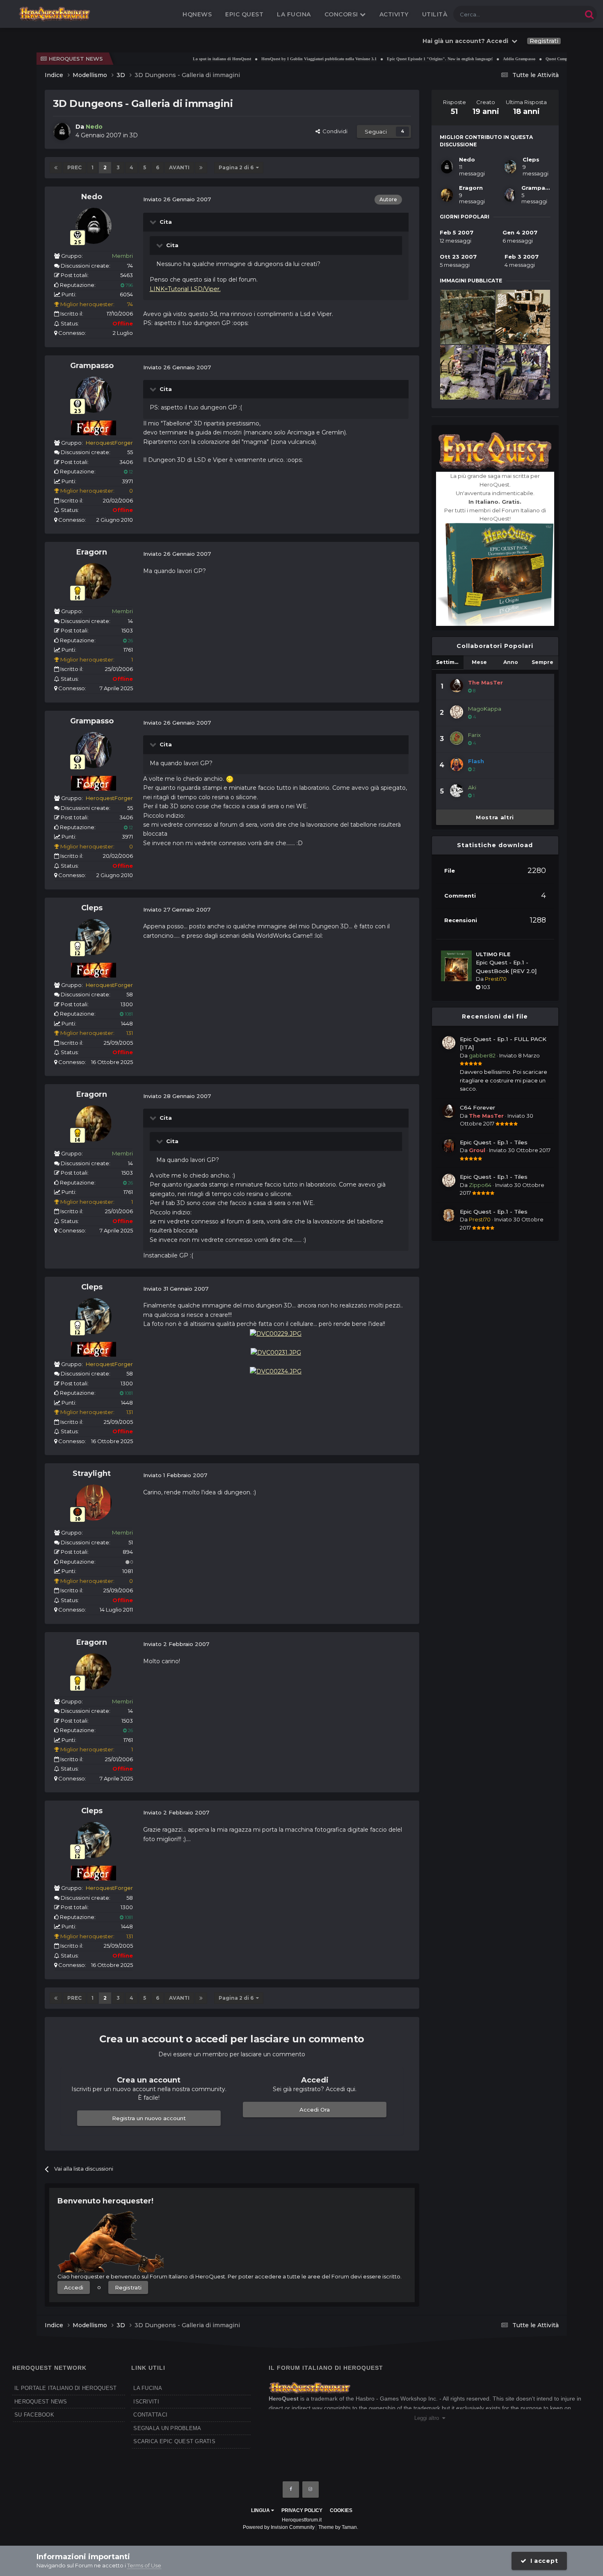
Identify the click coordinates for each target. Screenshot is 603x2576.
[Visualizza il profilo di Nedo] (62, 132)
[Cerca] (589, 14)
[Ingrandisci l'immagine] (276, 1333)
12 (130, 472)
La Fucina (294, 14)
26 (130, 641)
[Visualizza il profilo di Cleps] (94, 937)
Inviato (520, 1055)
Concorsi (342, 14)
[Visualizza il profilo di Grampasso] (94, 395)
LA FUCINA (147, 2388)
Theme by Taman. (338, 2527)
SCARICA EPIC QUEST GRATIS (174, 2441)
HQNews (197, 14)
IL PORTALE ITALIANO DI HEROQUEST (65, 2388)
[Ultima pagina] (201, 168)
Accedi (74, 2287)
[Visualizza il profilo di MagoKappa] (457, 712)
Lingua (261, 2510)
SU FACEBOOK (34, 2415)
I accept (542, 2561)
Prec (74, 167)
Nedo (92, 197)
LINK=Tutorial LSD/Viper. (185, 289)
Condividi (334, 131)
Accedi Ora (315, 2110)
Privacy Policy (302, 2510)
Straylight (92, 1473)
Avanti (179, 167)
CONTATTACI (150, 2415)
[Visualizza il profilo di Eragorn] (94, 581)
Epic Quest (244, 14)
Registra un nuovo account (149, 2118)
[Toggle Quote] (154, 222)
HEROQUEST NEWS (41, 2402)
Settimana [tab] (450, 662)
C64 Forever (477, 1107)
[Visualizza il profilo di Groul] (449, 1146)
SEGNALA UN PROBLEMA (167, 2428)
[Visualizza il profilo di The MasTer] (457, 686)
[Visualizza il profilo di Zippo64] (449, 1180)
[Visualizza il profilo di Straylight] (94, 1503)
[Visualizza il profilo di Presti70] (449, 1215)
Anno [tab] (511, 662)
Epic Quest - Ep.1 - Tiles (494, 1142)
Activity (394, 14)
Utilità (435, 14)
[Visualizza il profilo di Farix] (457, 738)
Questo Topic (555, 14)
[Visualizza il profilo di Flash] (457, 764)
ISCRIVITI (146, 2402)
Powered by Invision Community (279, 2527)
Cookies (341, 2510)
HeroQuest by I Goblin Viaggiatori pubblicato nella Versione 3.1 (275, 59)
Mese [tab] (479, 662)
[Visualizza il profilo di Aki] (457, 791)
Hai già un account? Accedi (467, 41)
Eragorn (92, 552)
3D (134, 135)
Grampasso (92, 366)
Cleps (92, 908)
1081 (128, 1014)
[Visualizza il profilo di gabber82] (449, 1043)
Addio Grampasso (475, 59)
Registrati (544, 41)
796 (129, 285)
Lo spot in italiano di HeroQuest (178, 59)
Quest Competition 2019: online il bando (538, 59)
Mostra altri (495, 817)
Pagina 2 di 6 (237, 167)
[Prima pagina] (56, 168)
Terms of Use (144, 2565)
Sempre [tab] (542, 662)
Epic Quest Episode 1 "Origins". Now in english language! (396, 59)
